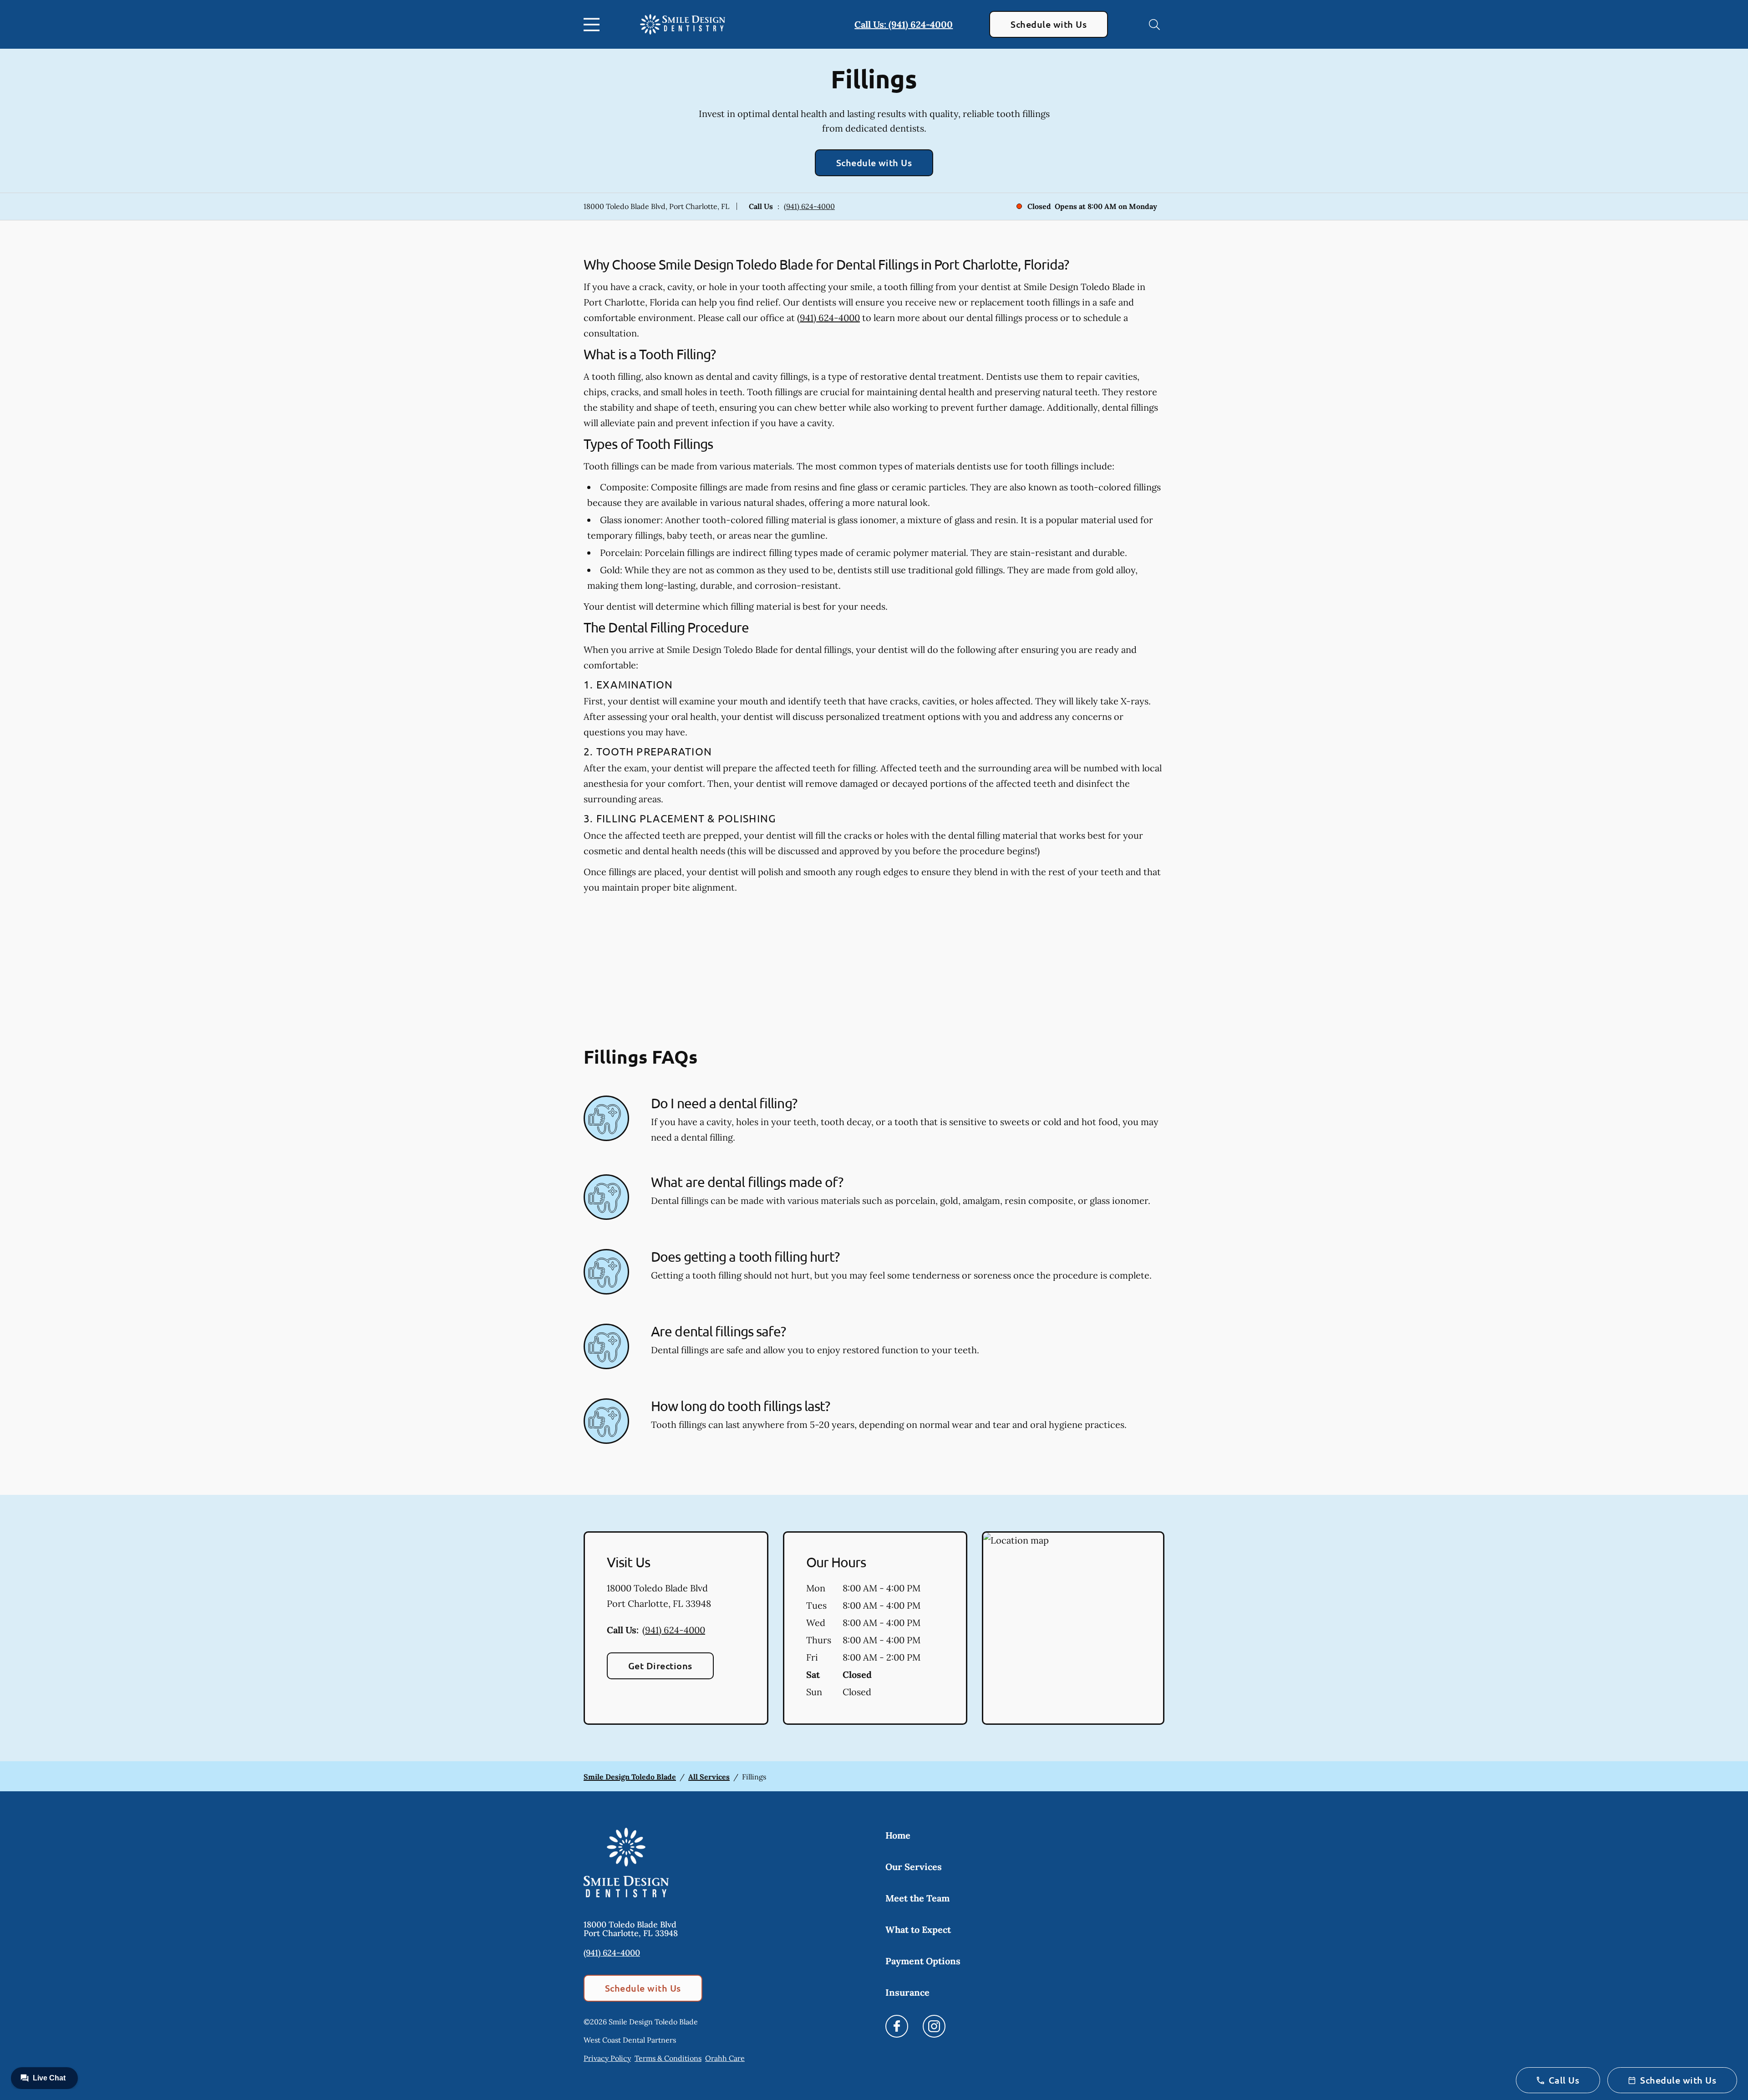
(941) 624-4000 (809, 206)
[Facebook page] (897, 2026)
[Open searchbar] (1154, 25)
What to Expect (918, 1929)
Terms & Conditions (668, 2058)
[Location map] (1073, 1628)
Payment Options (923, 1961)
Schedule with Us (1049, 24)
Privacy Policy (607, 2058)
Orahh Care (725, 2058)
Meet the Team (917, 1898)
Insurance (907, 1992)
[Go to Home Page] (683, 24)
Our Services (914, 1867)
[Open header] (594, 25)
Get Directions (660, 1666)
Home (898, 1835)
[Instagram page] (934, 2026)
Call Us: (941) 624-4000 (904, 24)
